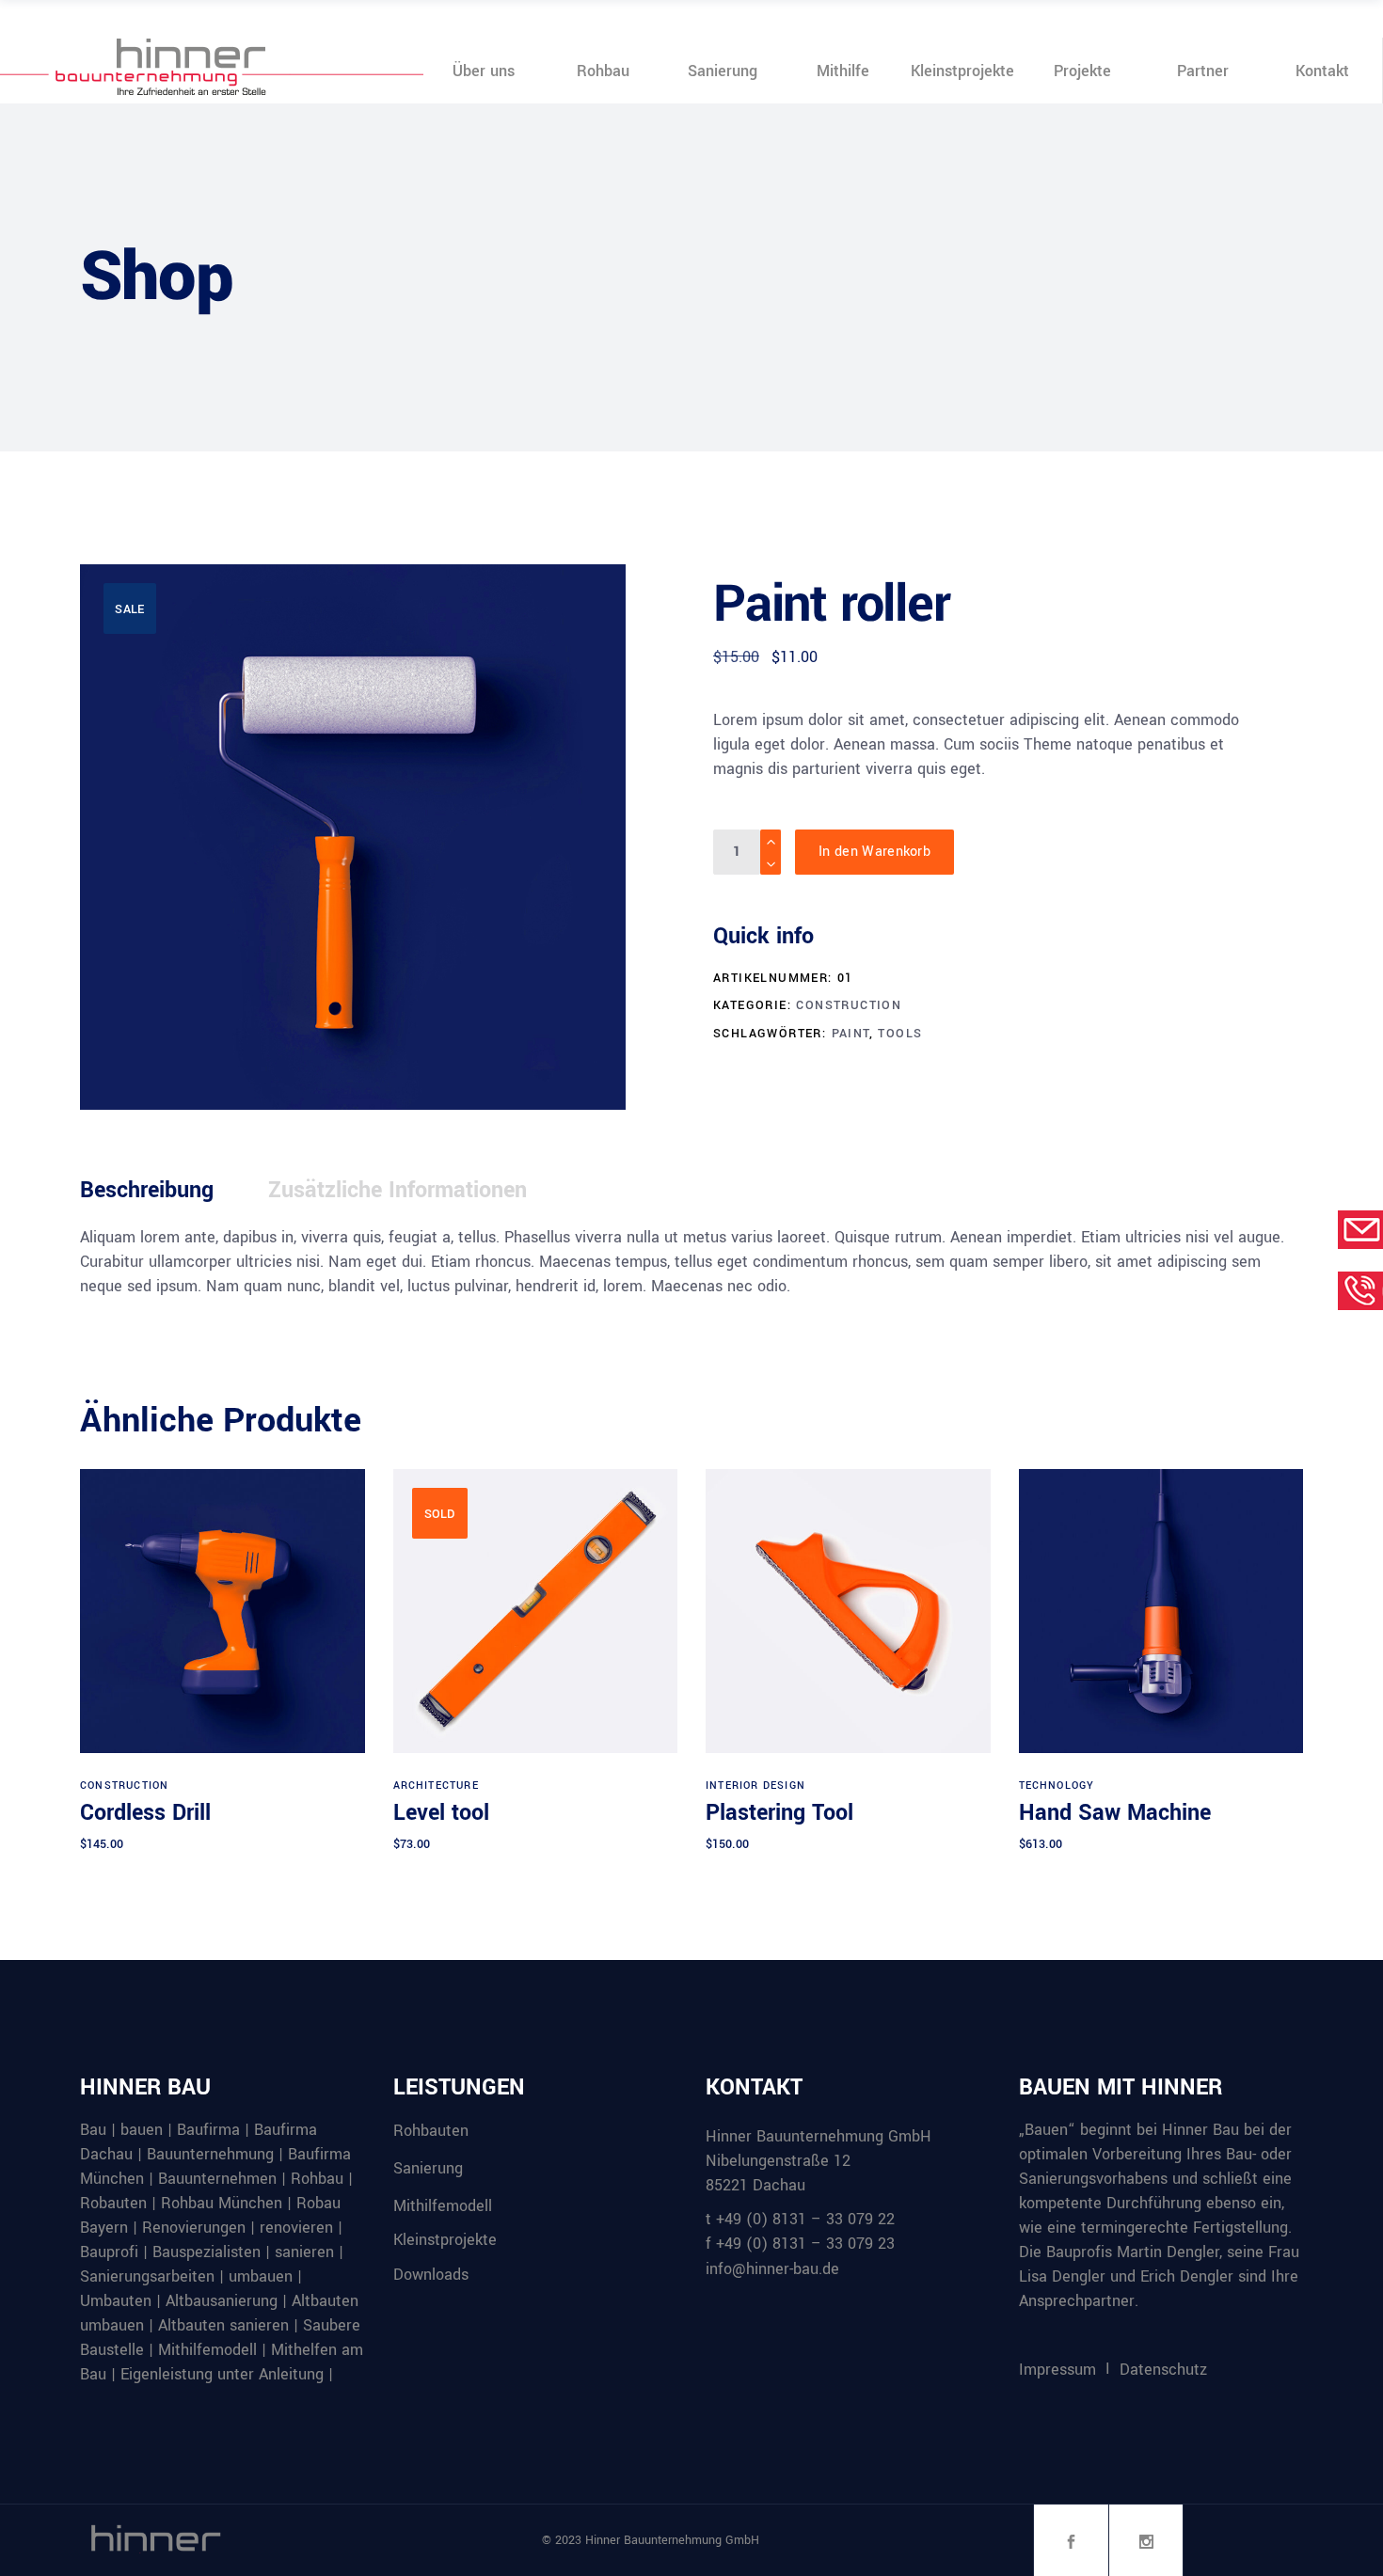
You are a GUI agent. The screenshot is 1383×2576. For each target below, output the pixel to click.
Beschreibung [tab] (147, 1190)
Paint (850, 1034)
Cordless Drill (145, 1813)
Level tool (441, 1813)
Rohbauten (431, 2131)
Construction (849, 1005)
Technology (1057, 1786)
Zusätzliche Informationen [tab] (397, 1190)
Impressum (1057, 2370)
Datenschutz (1163, 2370)
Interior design (755, 1786)
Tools (900, 1034)
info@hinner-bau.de (772, 2269)
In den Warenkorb (874, 852)
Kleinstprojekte (445, 2240)
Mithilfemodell (443, 2205)
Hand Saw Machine (1115, 1813)
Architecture (436, 1786)
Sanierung (428, 2168)
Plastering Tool (779, 1813)
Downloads (431, 2275)
